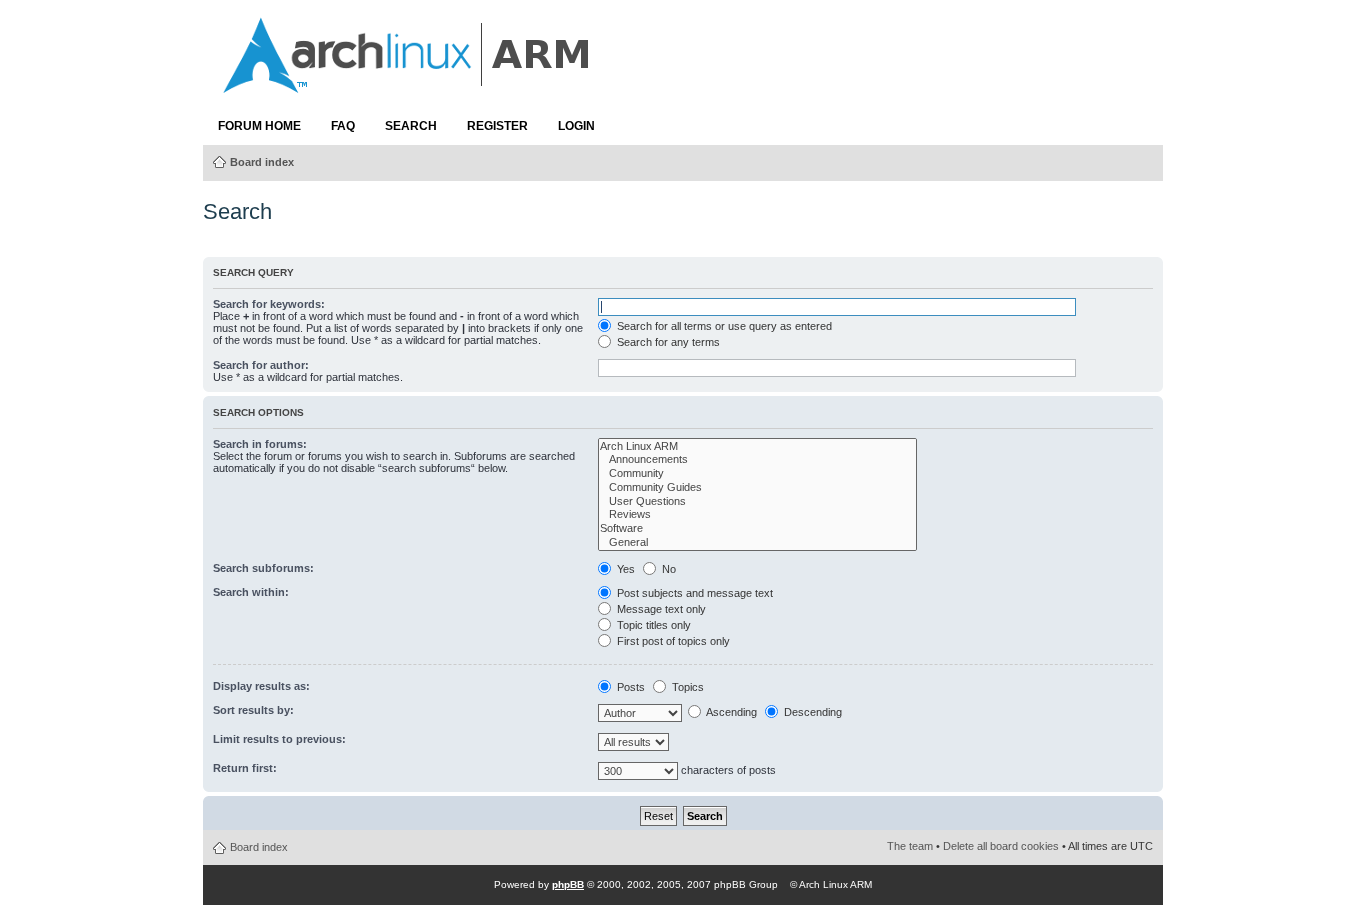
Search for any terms (667, 342)
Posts (629, 687)
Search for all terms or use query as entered (723, 326)
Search (411, 126)
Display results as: (261, 686)
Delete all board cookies (1001, 846)
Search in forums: (260, 444)
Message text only (660, 609)
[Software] (757, 529)
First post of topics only (672, 641)
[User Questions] (757, 502)
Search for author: (261, 365)
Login (576, 126)
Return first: (245, 768)
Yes (624, 569)
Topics (686, 687)
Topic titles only (652, 625)
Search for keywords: (269, 304)
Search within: (251, 592)
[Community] (757, 474)
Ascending (730, 712)
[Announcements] (757, 460)
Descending (811, 712)
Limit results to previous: (279, 739)
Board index (262, 162)
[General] (757, 543)
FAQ (343, 126)
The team (910, 846)
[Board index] (408, 83)
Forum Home (259, 126)
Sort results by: (253, 710)
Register (497, 126)
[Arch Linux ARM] (757, 447)
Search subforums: (263, 568)
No (667, 569)
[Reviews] (757, 515)
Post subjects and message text (693, 593)
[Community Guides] (757, 488)
